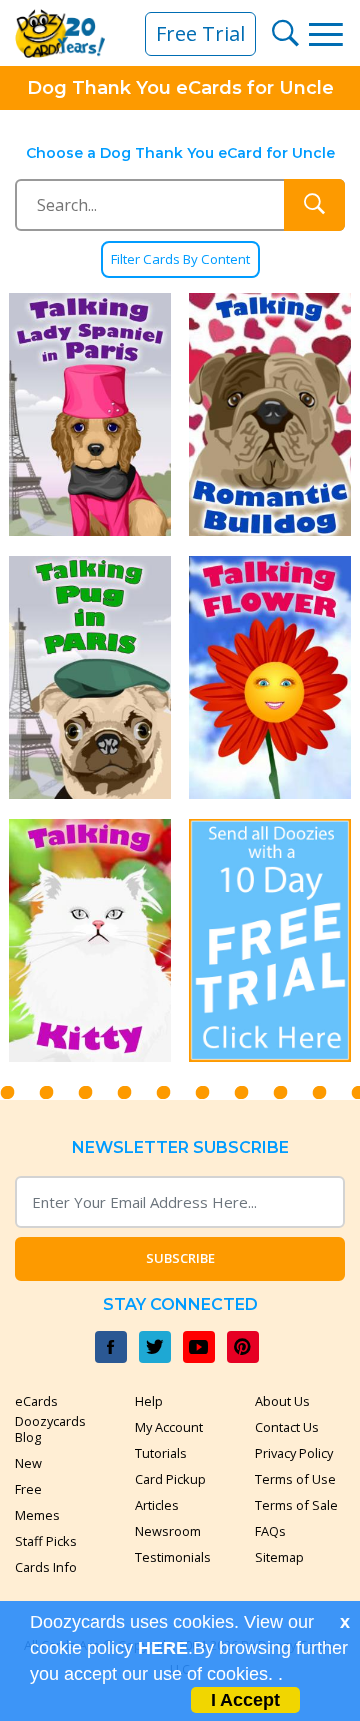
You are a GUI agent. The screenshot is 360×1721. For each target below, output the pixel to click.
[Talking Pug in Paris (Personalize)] (90, 677)
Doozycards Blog (50, 1429)
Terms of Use (295, 1479)
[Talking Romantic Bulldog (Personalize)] (270, 414)
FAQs (270, 1531)
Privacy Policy (294, 1453)
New (28, 1463)
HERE (163, 1648)
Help (149, 1401)
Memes (37, 1515)
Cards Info (46, 1567)
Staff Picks (46, 1541)
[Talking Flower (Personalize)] (270, 677)
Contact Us (287, 1427)
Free (28, 1489)
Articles (157, 1505)
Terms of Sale (296, 1505)
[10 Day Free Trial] (270, 940)
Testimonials (173, 1557)
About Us (282, 1401)
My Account (169, 1427)
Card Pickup (170, 1479)
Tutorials (161, 1453)
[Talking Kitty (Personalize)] (90, 940)
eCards (36, 1401)
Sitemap (279, 1557)
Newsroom (168, 1531)
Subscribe (180, 1258)
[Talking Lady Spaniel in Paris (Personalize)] (90, 414)
